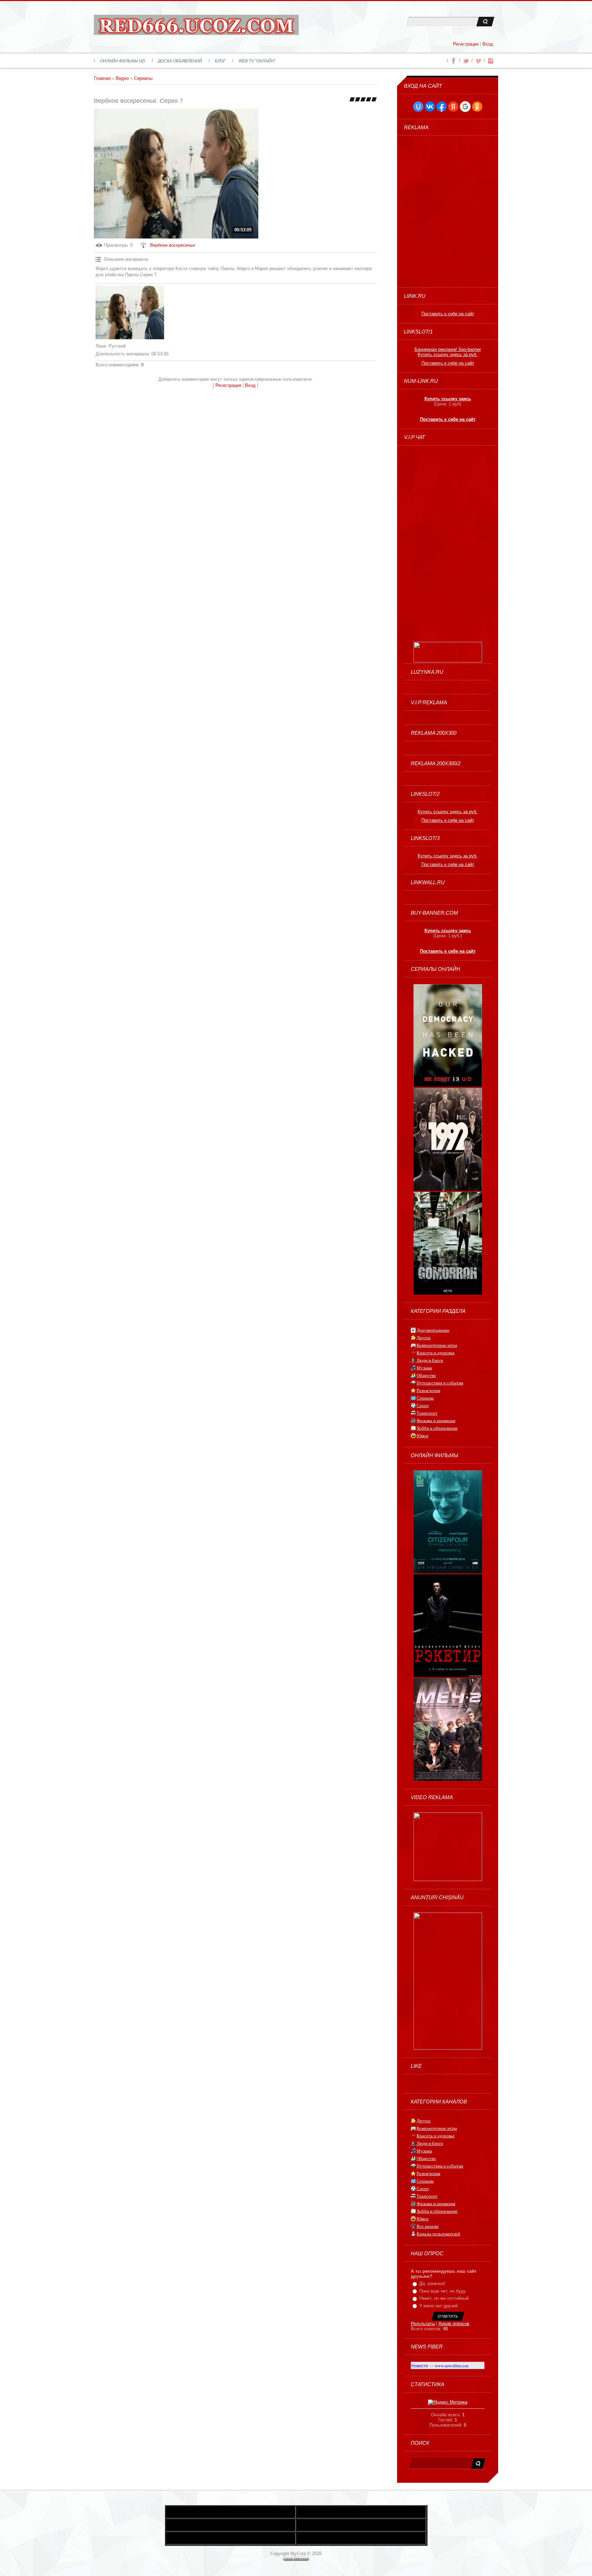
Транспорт (427, 1413)
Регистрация (466, 44)
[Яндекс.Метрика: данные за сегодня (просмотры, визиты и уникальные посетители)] (448, 2402)
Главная (102, 78)
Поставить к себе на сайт (448, 314)
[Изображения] (130, 313)
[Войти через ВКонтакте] (430, 107)
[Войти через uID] (418, 107)
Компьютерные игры (437, 1345)
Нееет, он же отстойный (444, 2298)
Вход (488, 44)
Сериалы (143, 78)
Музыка (424, 1368)
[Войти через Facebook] (442, 107)
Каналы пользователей (438, 2234)
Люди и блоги (430, 1360)
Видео (122, 78)
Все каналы (428, 2226)
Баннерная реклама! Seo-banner (448, 349)
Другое (424, 1338)
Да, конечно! (432, 2284)
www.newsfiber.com (452, 2366)
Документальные (433, 1330)
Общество (426, 1375)
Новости (420, 2366)
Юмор (423, 1436)
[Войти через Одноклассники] (477, 107)
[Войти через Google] (465, 107)
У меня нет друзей (439, 2306)
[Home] (196, 27)
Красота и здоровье (436, 1353)
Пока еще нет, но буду (443, 2291)
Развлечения (428, 1390)
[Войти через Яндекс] (453, 107)
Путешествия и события (440, 1383)
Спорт (423, 1406)
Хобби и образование (437, 1428)
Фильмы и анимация (436, 1421)
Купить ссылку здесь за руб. (448, 355)
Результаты (423, 2324)
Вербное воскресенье (172, 245)
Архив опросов (454, 2324)
